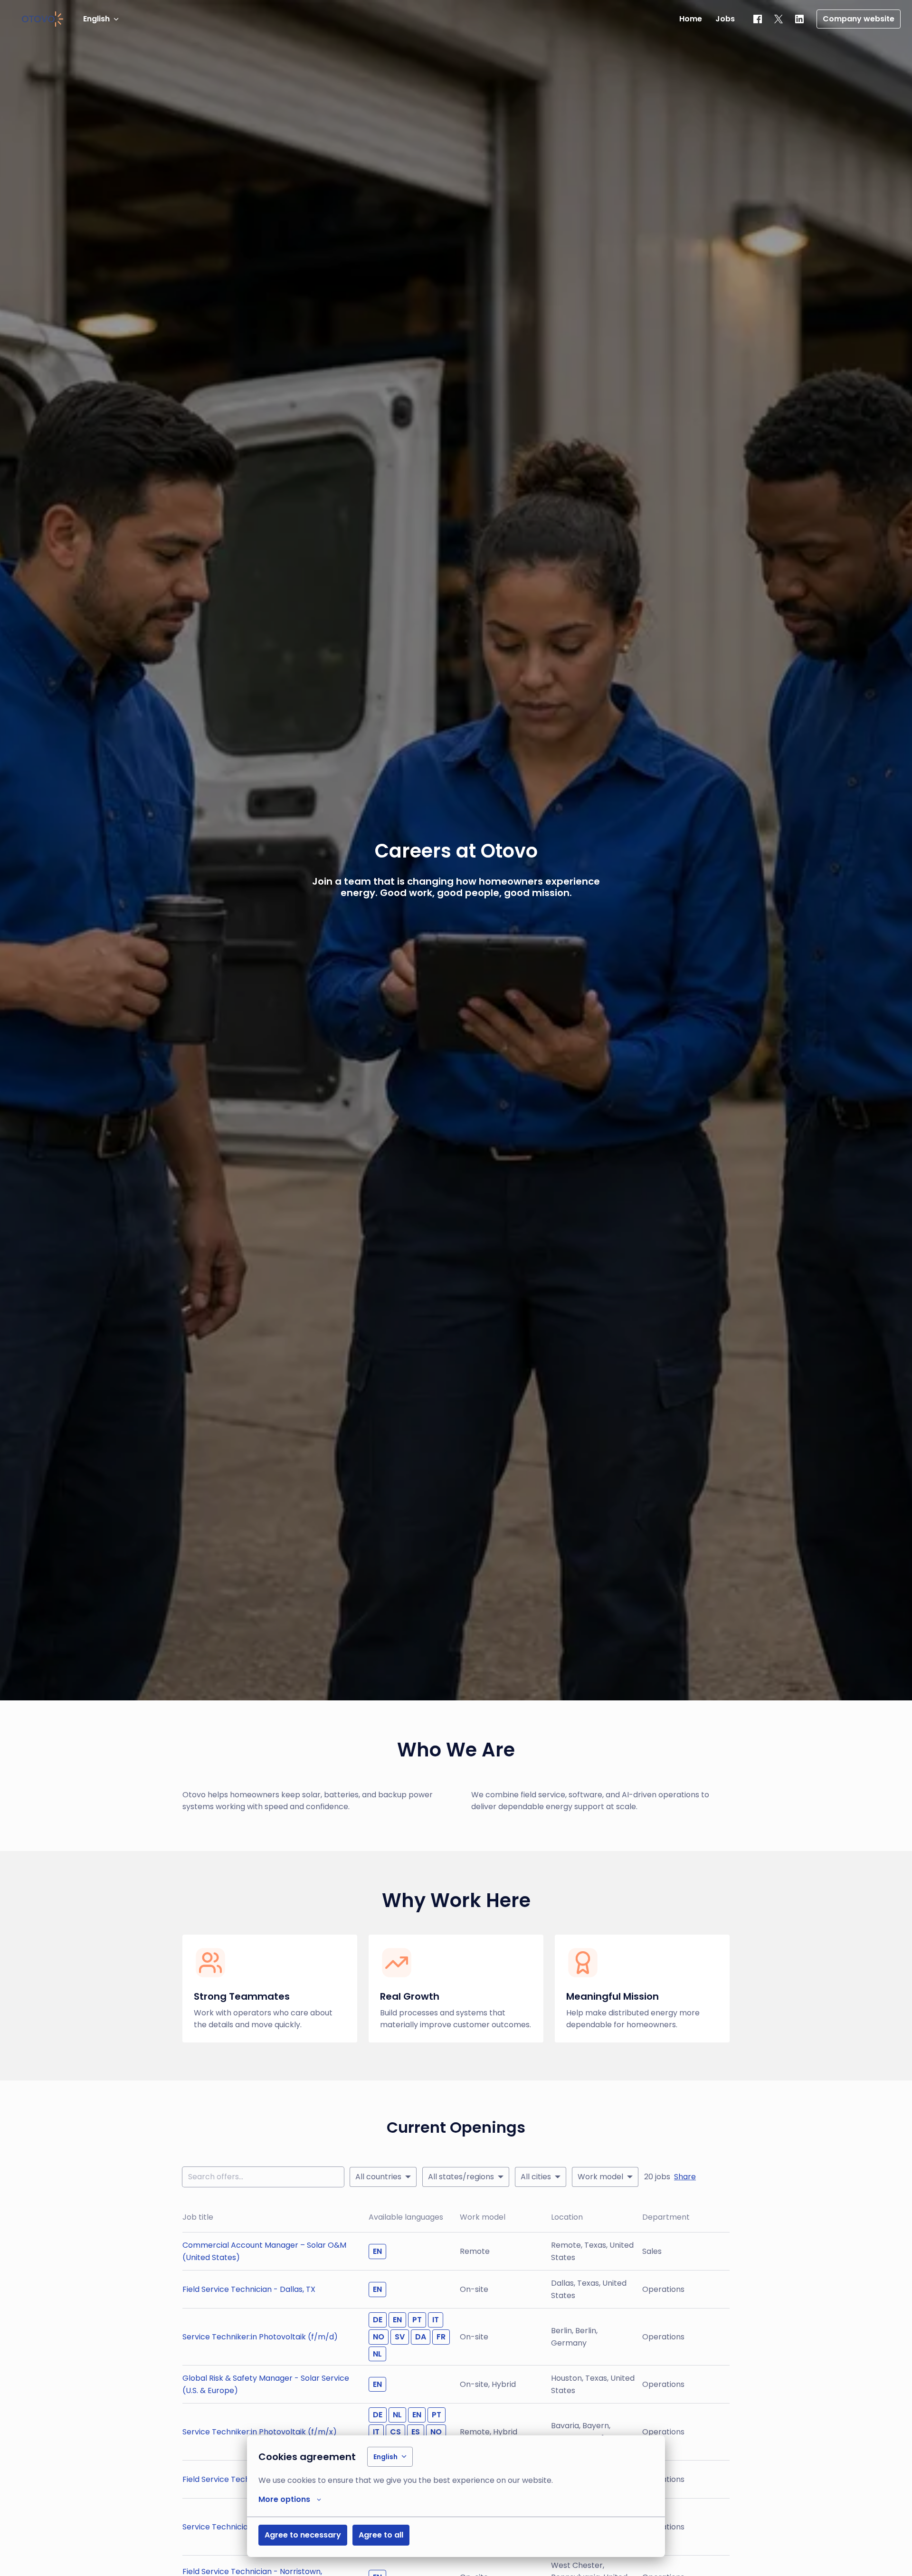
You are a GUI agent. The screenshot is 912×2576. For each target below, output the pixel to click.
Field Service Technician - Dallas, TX (249, 2289)
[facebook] (758, 19)
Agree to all (381, 2535)
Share (685, 2177)
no (379, 2337)
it (436, 2320)
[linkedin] (799, 19)
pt (417, 2320)
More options (284, 2499)
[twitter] (779, 19)
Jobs (725, 19)
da (421, 2337)
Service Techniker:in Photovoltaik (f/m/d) (260, 2337)
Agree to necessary (303, 2535)
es (416, 2432)
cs (395, 2432)
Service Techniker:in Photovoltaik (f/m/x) (260, 2432)
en (377, 2251)
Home (691, 19)
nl (377, 2354)
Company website (859, 19)
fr (441, 2337)
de (378, 2320)
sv (400, 2337)
